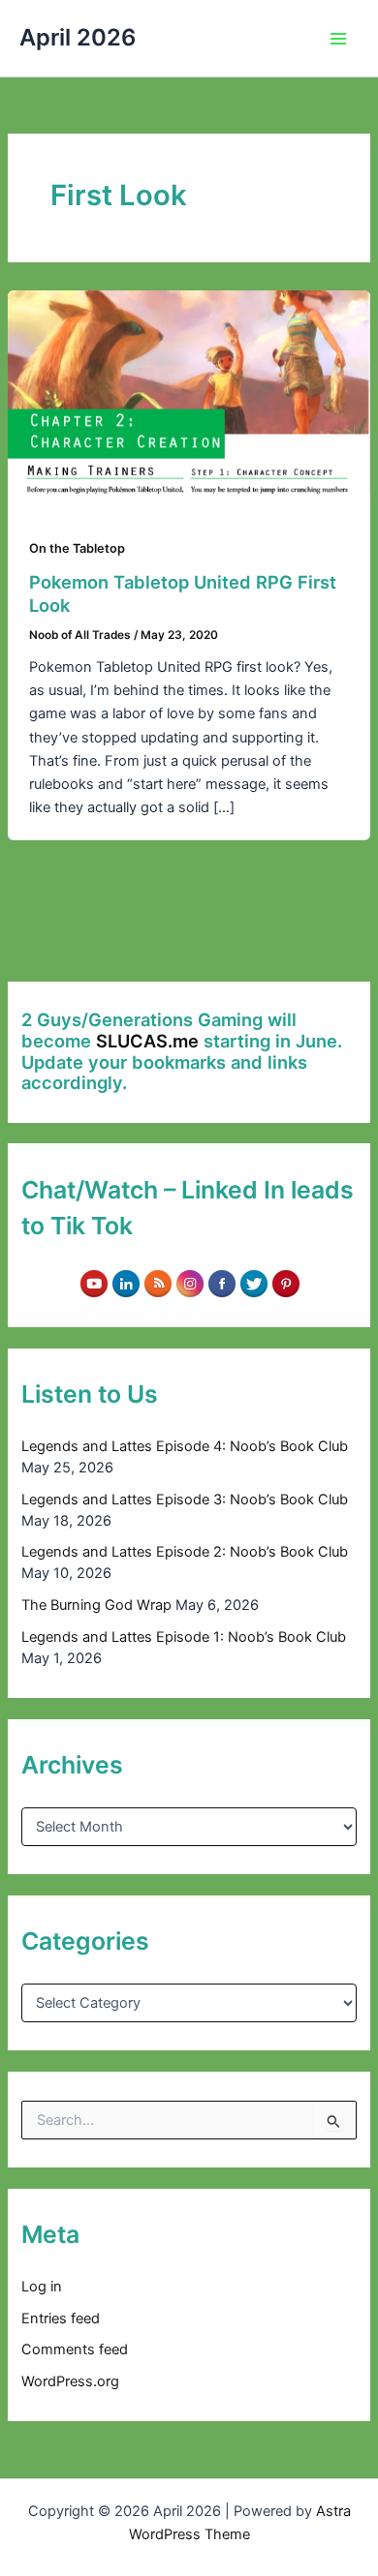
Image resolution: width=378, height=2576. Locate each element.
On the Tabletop (77, 548)
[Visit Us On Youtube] (94, 1283)
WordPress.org (70, 2381)
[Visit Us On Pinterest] (285, 1283)
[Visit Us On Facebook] (221, 1283)
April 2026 (78, 37)
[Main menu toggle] (338, 39)
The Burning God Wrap (96, 1605)
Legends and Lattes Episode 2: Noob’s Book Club (185, 1552)
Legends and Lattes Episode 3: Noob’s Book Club (185, 1500)
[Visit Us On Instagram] (189, 1283)
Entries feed (61, 2318)
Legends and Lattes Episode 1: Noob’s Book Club (184, 1637)
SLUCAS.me (147, 1041)
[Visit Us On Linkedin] (126, 1283)
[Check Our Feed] (157, 1283)
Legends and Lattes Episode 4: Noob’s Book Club (185, 1446)
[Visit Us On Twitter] (253, 1283)
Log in (42, 2287)
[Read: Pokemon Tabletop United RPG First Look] (189, 391)
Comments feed (75, 2349)
